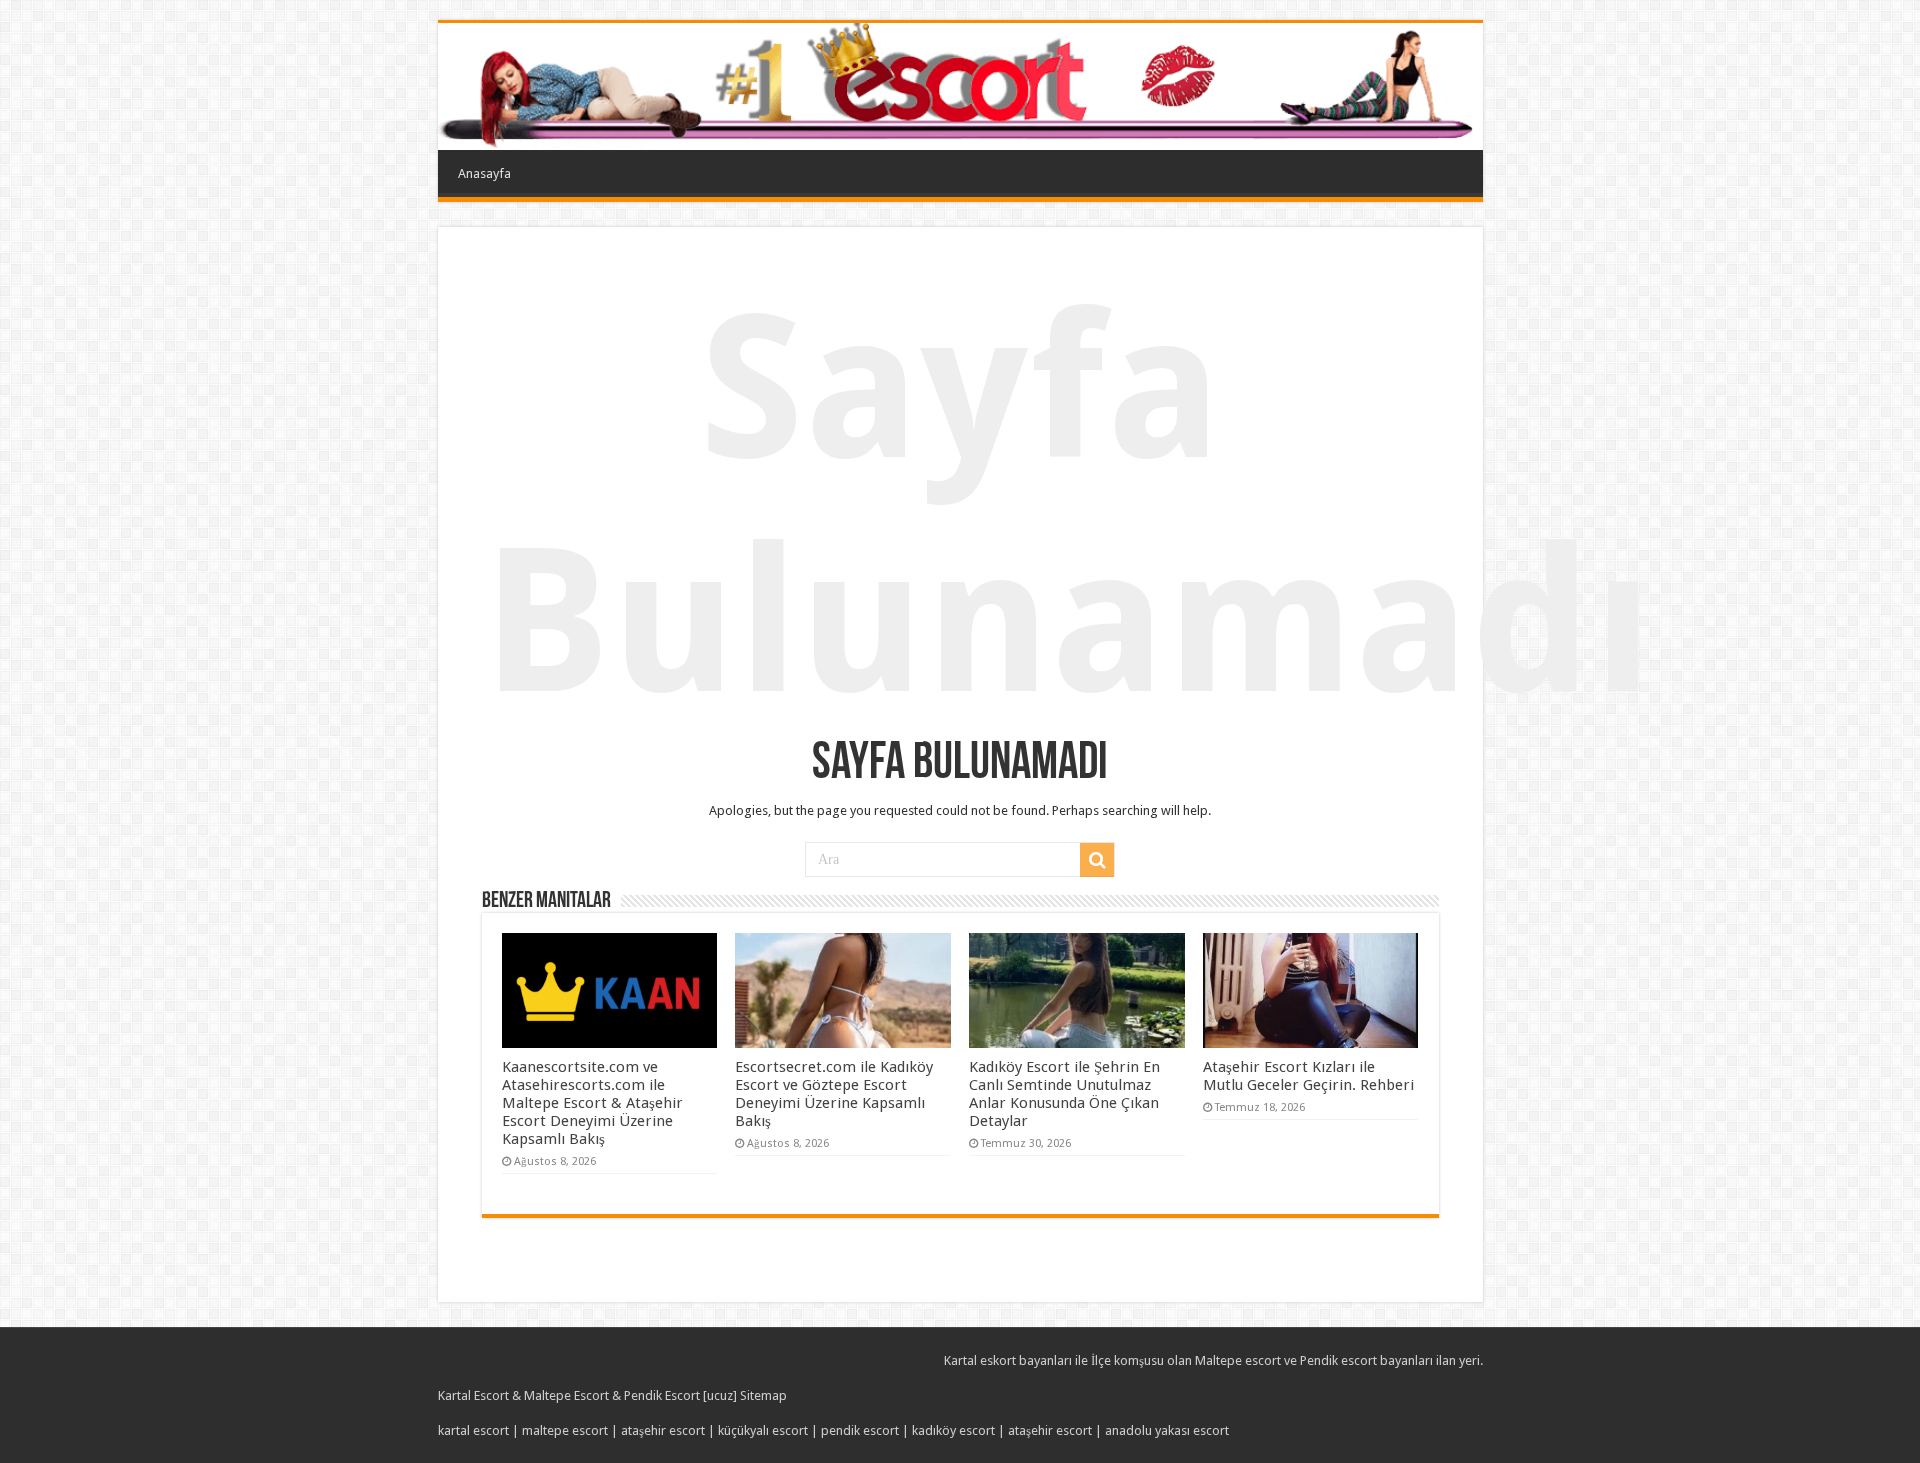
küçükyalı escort (763, 1430)
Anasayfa (484, 173)
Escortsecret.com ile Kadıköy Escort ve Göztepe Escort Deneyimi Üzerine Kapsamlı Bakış (834, 1094)
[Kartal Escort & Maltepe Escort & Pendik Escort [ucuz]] (960, 86)
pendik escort (860, 1430)
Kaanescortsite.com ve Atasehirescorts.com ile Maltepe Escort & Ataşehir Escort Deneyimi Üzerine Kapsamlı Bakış (592, 1103)
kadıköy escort (953, 1430)
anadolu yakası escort (1167, 1430)
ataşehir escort (663, 1430)
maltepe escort (565, 1430)
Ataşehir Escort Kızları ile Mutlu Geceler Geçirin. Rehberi (1308, 1076)
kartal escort (473, 1430)
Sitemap (763, 1395)
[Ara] (1097, 860)
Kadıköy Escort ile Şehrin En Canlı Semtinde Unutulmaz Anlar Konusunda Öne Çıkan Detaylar (1064, 1094)
